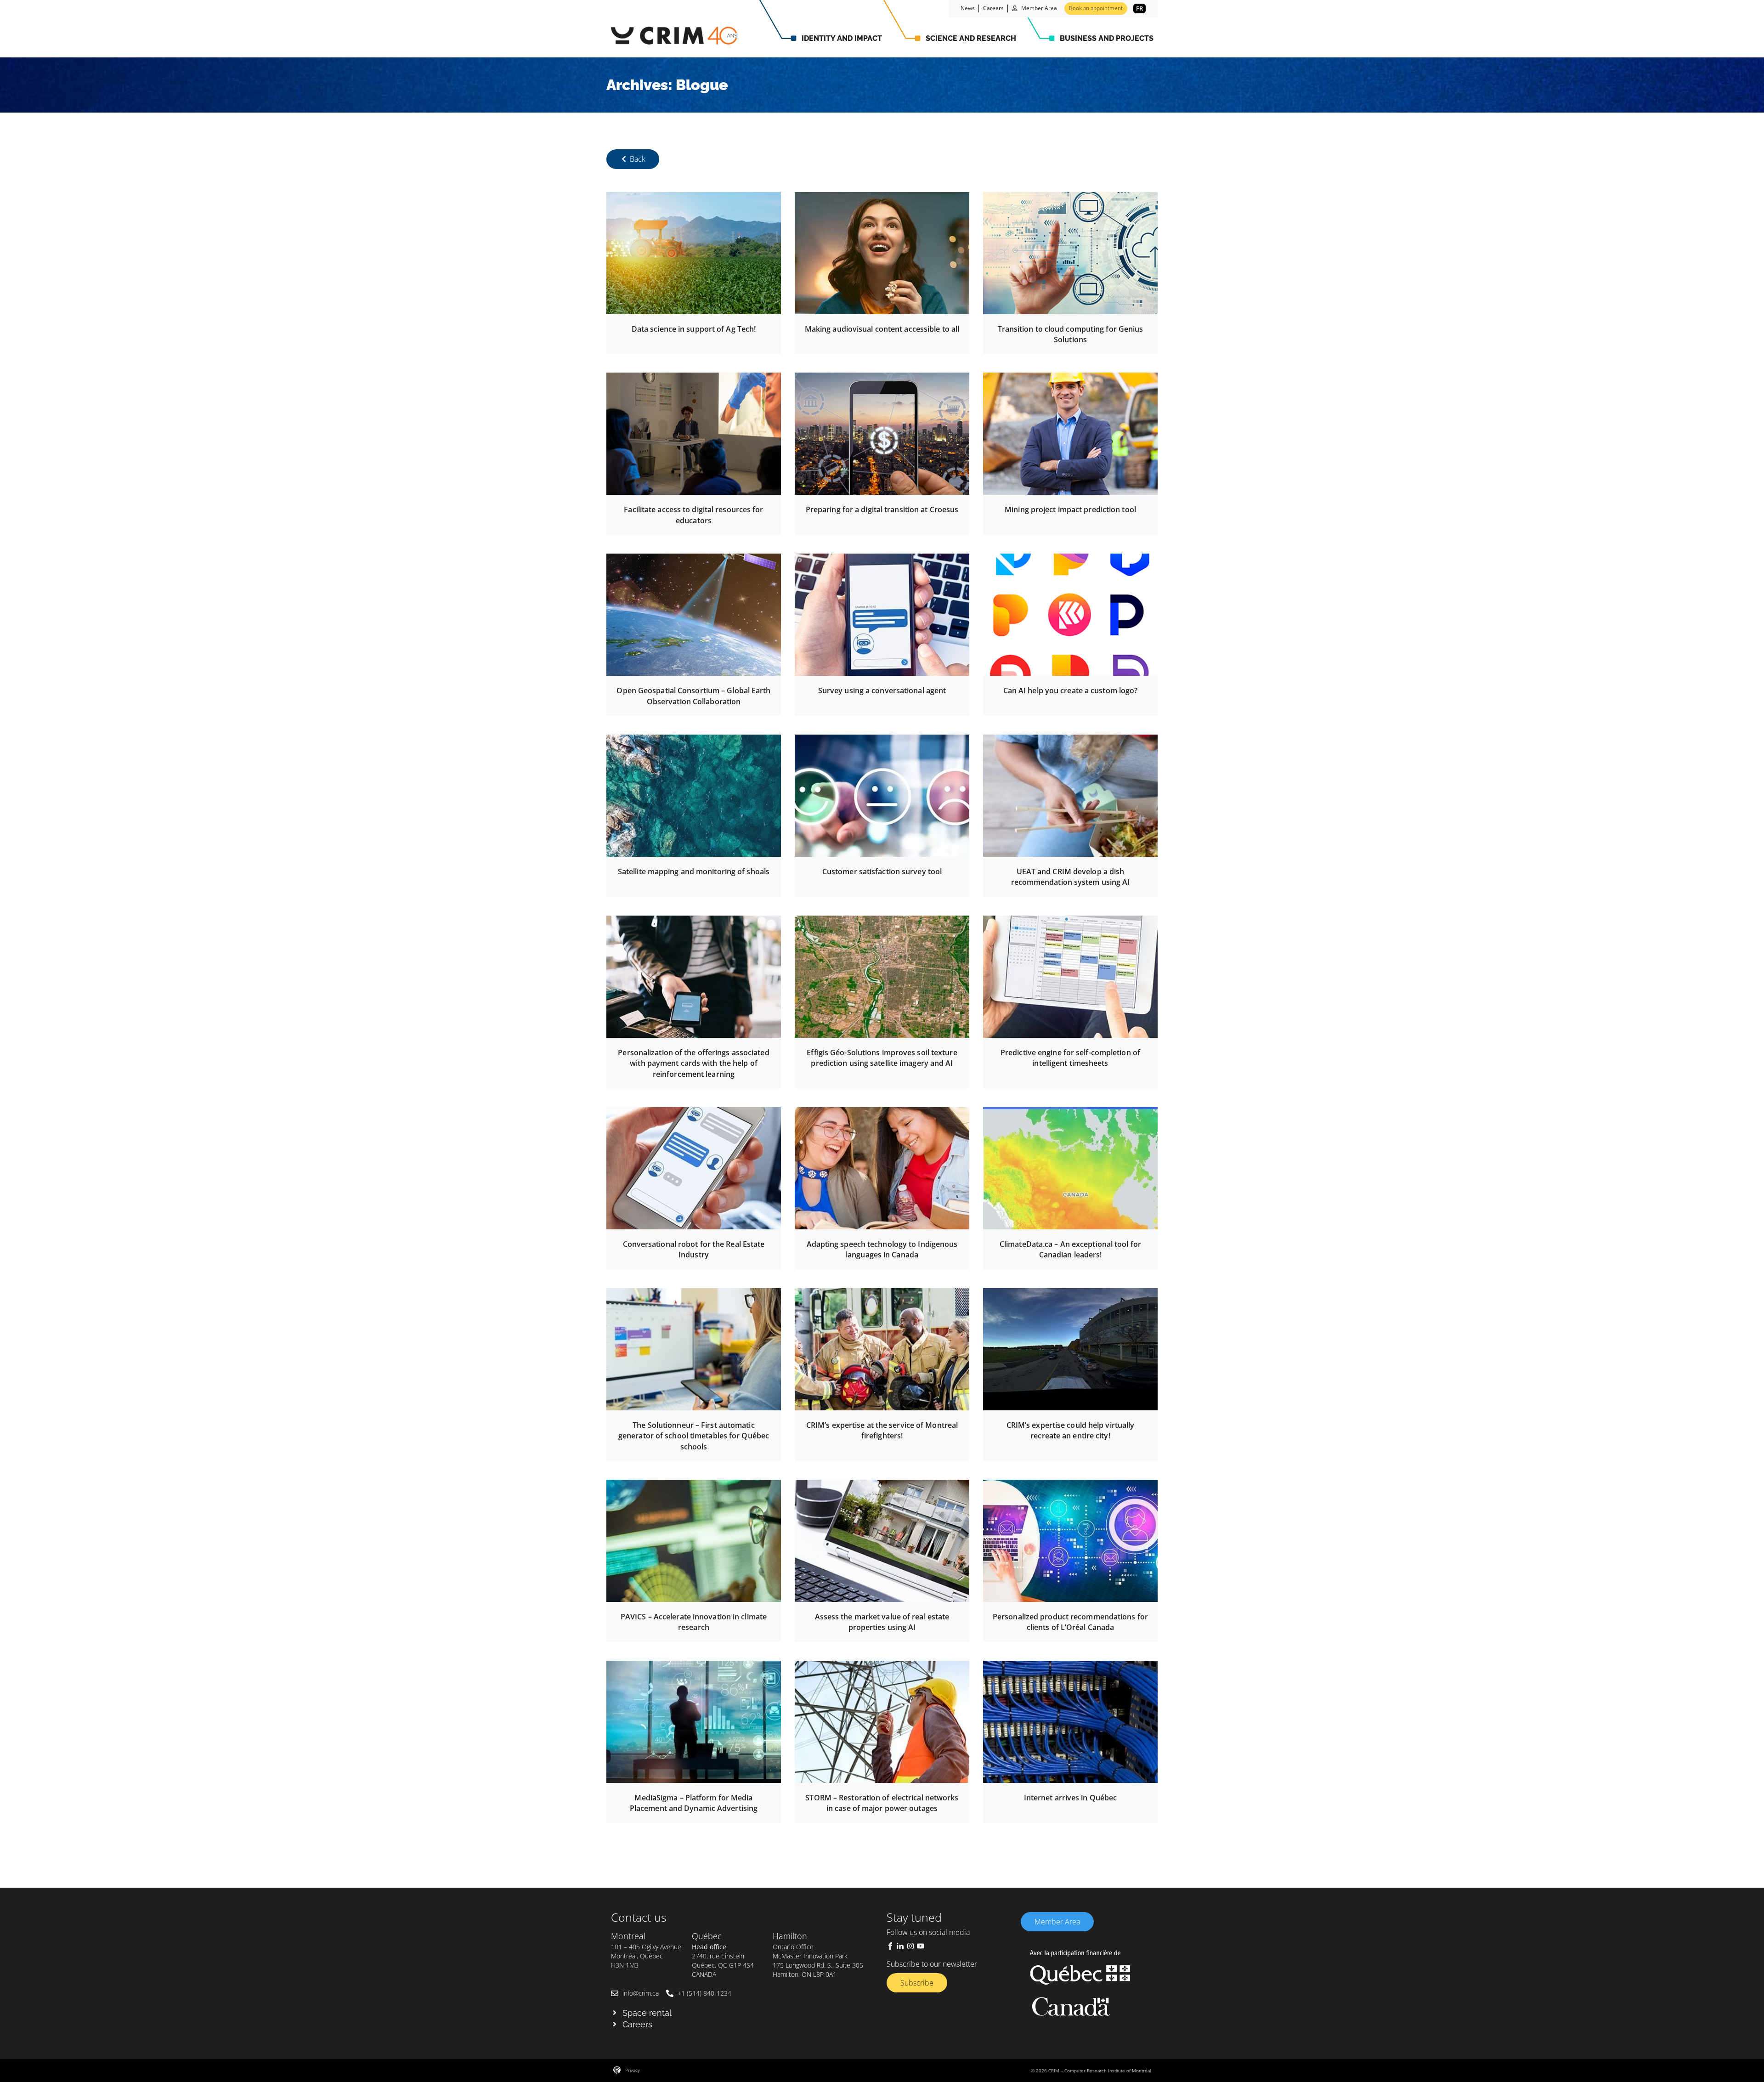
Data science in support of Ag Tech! (694, 329)
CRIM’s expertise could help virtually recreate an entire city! (1071, 1430)
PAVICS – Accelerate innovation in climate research (694, 1622)
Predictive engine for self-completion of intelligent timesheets (1070, 1058)
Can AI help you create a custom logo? (1071, 690)
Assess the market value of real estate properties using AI (882, 1622)
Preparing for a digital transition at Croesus (882, 509)
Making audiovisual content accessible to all (882, 329)
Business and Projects (1107, 38)
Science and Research (971, 38)
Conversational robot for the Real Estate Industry (694, 1249)
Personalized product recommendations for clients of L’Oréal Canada (1070, 1622)
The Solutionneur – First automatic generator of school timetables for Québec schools (694, 1436)
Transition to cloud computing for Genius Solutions (1071, 334)
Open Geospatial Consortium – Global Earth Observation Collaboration (693, 696)
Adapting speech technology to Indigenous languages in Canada (882, 1249)
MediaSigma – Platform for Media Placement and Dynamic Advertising (694, 1803)
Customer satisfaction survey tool (882, 871)
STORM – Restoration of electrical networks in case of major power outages (882, 1803)
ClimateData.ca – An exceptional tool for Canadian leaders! (1070, 1249)
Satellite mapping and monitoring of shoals (694, 871)
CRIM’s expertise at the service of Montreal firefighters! (882, 1430)
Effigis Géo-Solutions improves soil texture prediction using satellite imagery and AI (882, 1058)
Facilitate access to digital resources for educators (693, 515)
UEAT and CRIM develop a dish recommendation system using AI (1071, 877)
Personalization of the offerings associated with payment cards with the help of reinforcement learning (693, 1063)
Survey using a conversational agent (882, 690)
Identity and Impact (842, 38)
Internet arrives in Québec (1071, 1798)
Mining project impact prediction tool (1070, 509)
